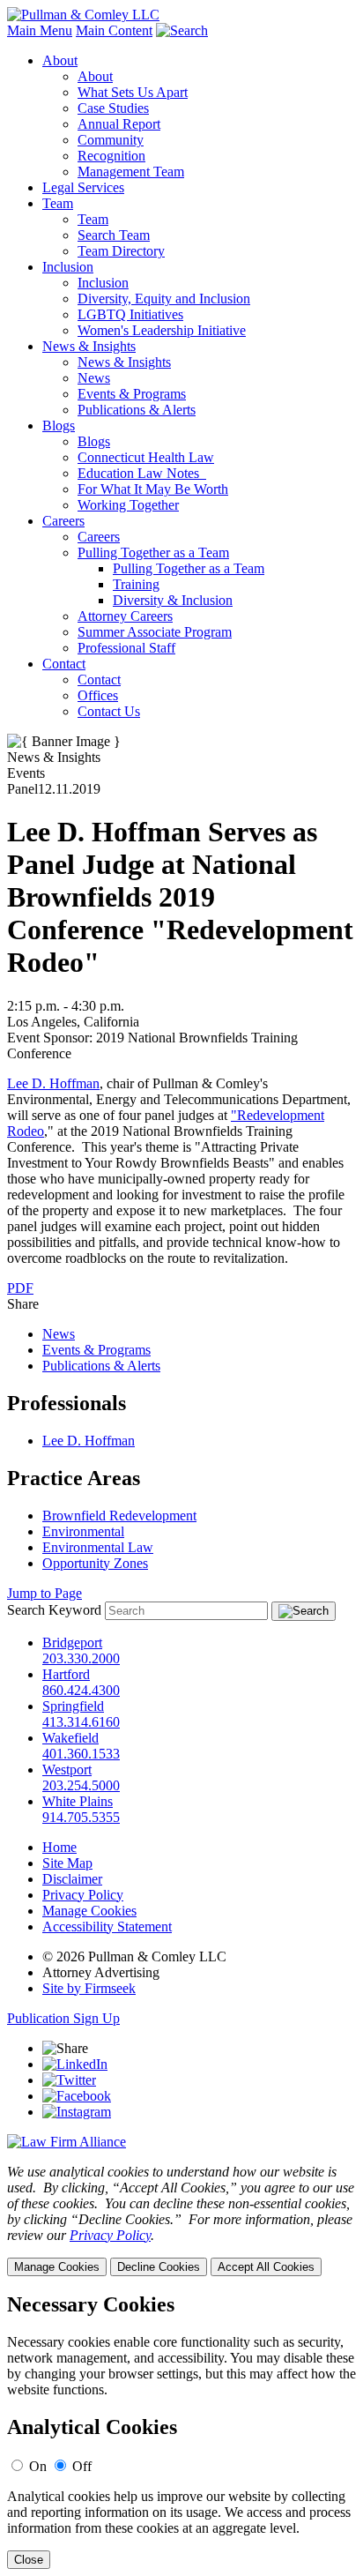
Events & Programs (132, 394)
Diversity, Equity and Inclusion (164, 299)
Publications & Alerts (137, 410)
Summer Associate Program (155, 632)
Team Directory (121, 251)
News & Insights (89, 346)
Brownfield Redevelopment (119, 1516)
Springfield (73, 1706)
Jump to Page (44, 1593)
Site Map (67, 1863)
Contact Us (109, 711)
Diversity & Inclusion (173, 600)
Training (136, 584)
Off (82, 2466)
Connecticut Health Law (146, 457)
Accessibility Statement (107, 1926)
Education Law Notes (142, 473)
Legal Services (83, 187)
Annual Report (119, 124)
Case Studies (113, 108)
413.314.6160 (81, 1722)
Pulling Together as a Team (153, 553)
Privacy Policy (83, 1895)
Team (58, 203)
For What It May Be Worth (153, 489)
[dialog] (181, 2220)
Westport (67, 1770)
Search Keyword (54, 1610)
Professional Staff (126, 648)
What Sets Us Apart (133, 92)
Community (111, 140)
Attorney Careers (125, 616)
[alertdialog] (181, 2431)
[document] (181, 2431)
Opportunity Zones (95, 1563)
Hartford (66, 1674)
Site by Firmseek (89, 1988)
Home (59, 1847)
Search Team (114, 235)
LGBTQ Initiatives (130, 314)
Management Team (131, 172)
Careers (63, 521)
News (94, 378)
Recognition (111, 156)
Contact (64, 664)
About (60, 60)
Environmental (83, 1531)
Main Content (114, 30)
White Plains (78, 1801)
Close (29, 2560)
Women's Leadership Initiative (162, 330)
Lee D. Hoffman (53, 1083)
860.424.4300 (81, 1690)
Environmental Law (98, 1547)
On (38, 2466)
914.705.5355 (81, 1817)
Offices (98, 695)
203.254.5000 (81, 1785)
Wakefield (70, 1738)
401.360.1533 (81, 1754)
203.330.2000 (81, 1658)
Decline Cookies (159, 2267)
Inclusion (68, 267)
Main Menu (40, 30)
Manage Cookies (89, 1911)
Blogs (59, 426)
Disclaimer (72, 1879)
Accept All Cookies (266, 2267)
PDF (20, 1288)
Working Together (128, 505)
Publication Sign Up (63, 2018)
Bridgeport (72, 1643)
